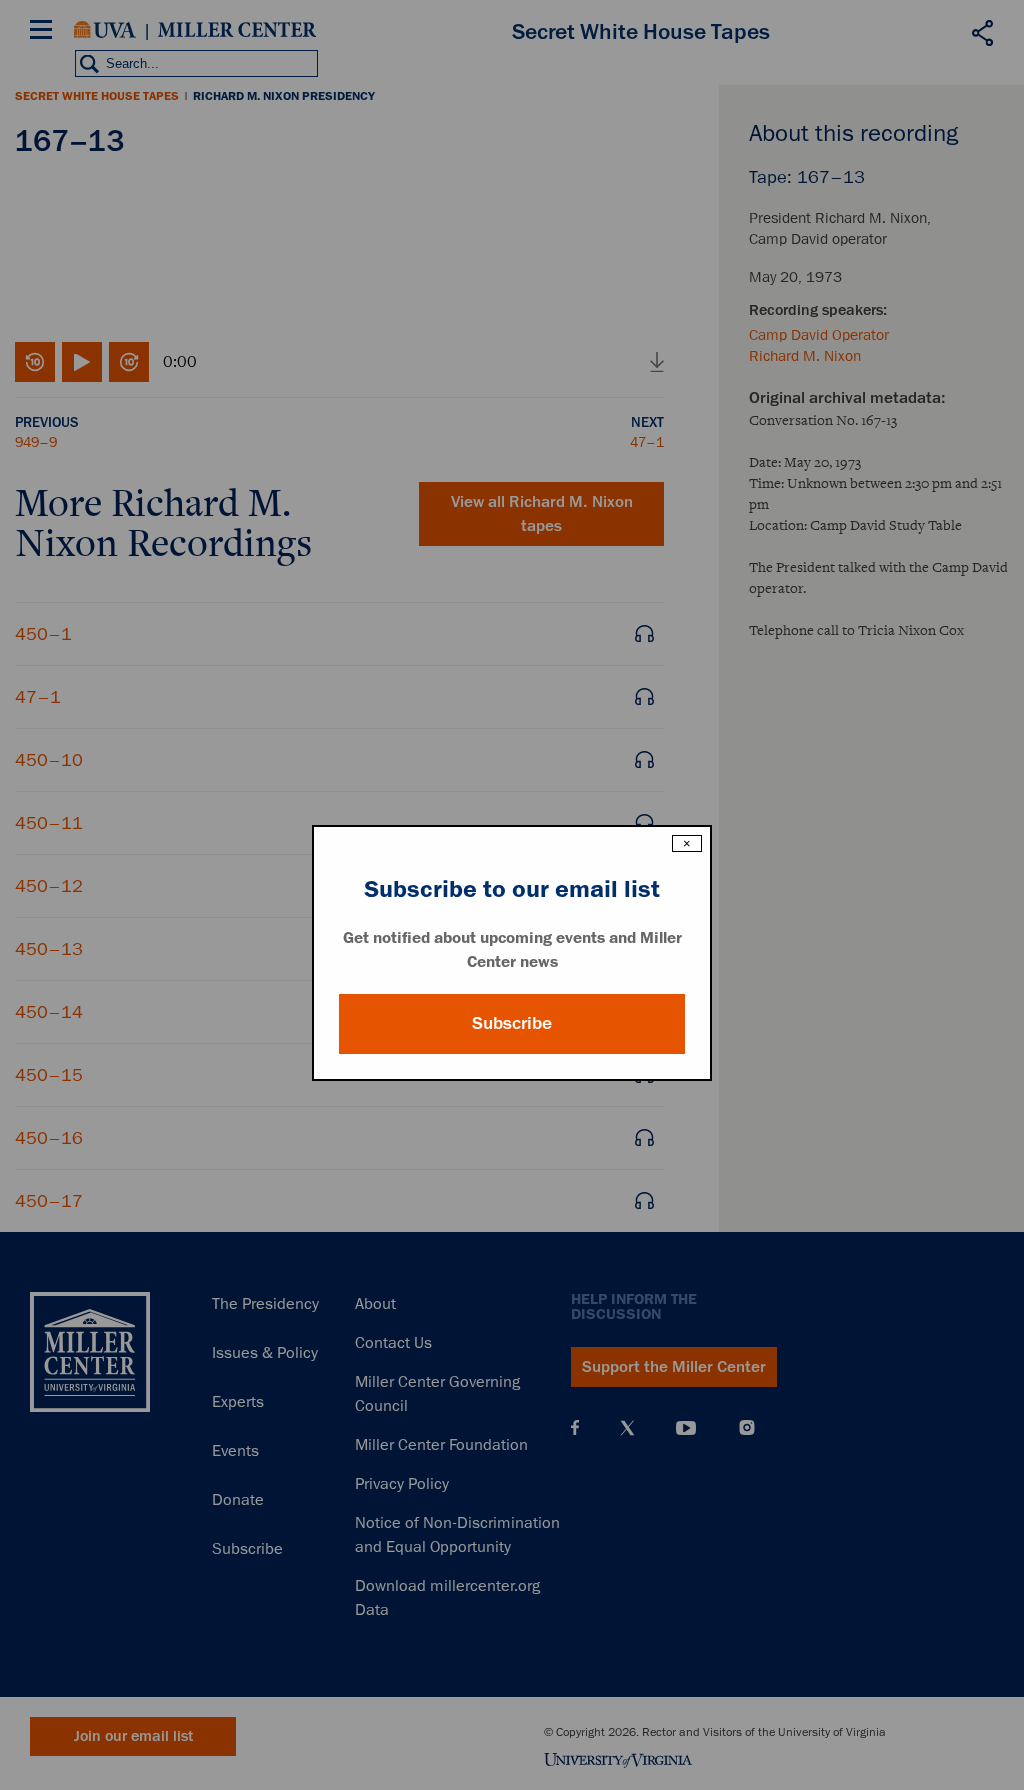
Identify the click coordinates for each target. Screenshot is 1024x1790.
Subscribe (512, 1023)
